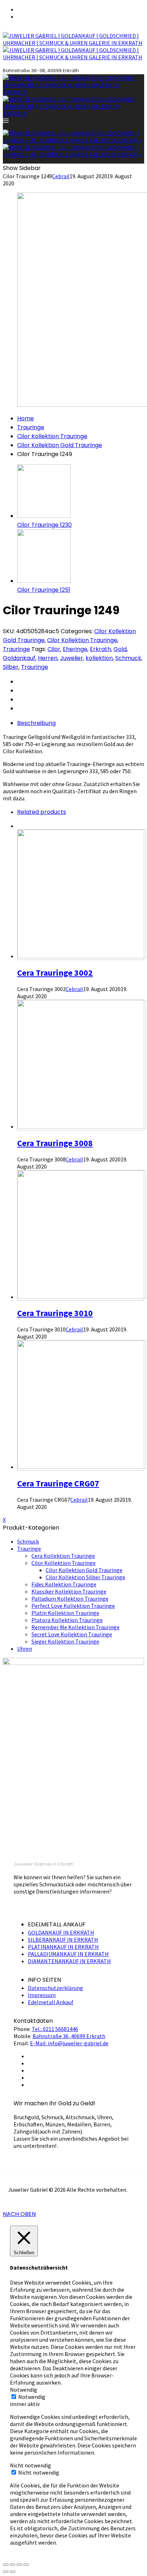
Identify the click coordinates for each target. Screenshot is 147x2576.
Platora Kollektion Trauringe (67, 1620)
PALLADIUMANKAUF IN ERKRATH (68, 1954)
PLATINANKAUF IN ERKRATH (63, 1947)
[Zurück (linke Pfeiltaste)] (6, 2572)
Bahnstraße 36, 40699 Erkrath (69, 2036)
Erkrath (100, 649)
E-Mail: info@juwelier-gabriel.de (69, 2043)
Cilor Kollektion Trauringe (52, 436)
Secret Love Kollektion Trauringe (72, 1634)
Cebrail (61, 176)
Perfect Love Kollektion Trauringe (73, 1606)
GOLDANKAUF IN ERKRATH (61, 1932)
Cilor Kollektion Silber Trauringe (85, 1577)
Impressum (42, 1995)
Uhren (25, 1649)
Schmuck (128, 658)
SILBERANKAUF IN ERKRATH (63, 1940)
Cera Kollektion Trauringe (63, 1556)
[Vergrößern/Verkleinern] (26, 2565)
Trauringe (31, 427)
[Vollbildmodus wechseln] (19, 2565)
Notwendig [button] (24, 2390)
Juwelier (72, 658)
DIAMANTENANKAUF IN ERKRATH (69, 1961)
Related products (42, 812)
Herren (48, 658)
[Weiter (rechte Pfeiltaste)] (12, 2572)
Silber (11, 667)
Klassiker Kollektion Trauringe (69, 1591)
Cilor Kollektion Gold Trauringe (60, 445)
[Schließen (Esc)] (6, 2565)
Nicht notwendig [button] (31, 2465)
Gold (120, 649)
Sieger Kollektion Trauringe (65, 1641)
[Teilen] (12, 2565)
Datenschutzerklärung (55, 1988)
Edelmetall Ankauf (51, 2002)
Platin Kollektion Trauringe (65, 1613)
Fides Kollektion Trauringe (64, 1584)
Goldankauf (19, 658)
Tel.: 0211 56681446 (55, 2029)
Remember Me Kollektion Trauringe (75, 1627)
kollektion (99, 658)
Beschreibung (36, 723)
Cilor (54, 649)
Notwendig (32, 2397)
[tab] (81, 723)
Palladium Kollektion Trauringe (70, 1599)
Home (26, 418)
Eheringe (75, 649)
